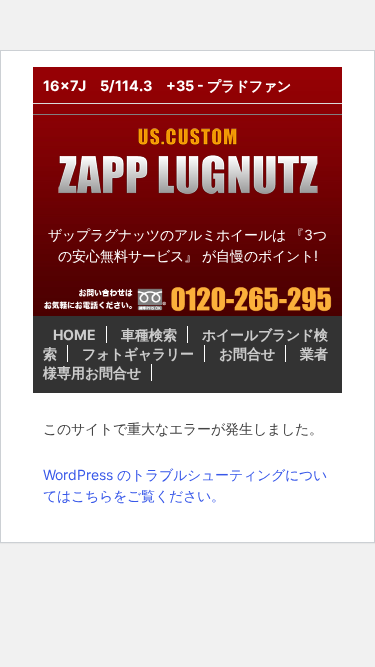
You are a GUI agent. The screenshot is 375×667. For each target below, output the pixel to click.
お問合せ (247, 353)
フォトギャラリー (138, 353)
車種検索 (149, 334)
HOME (74, 334)
